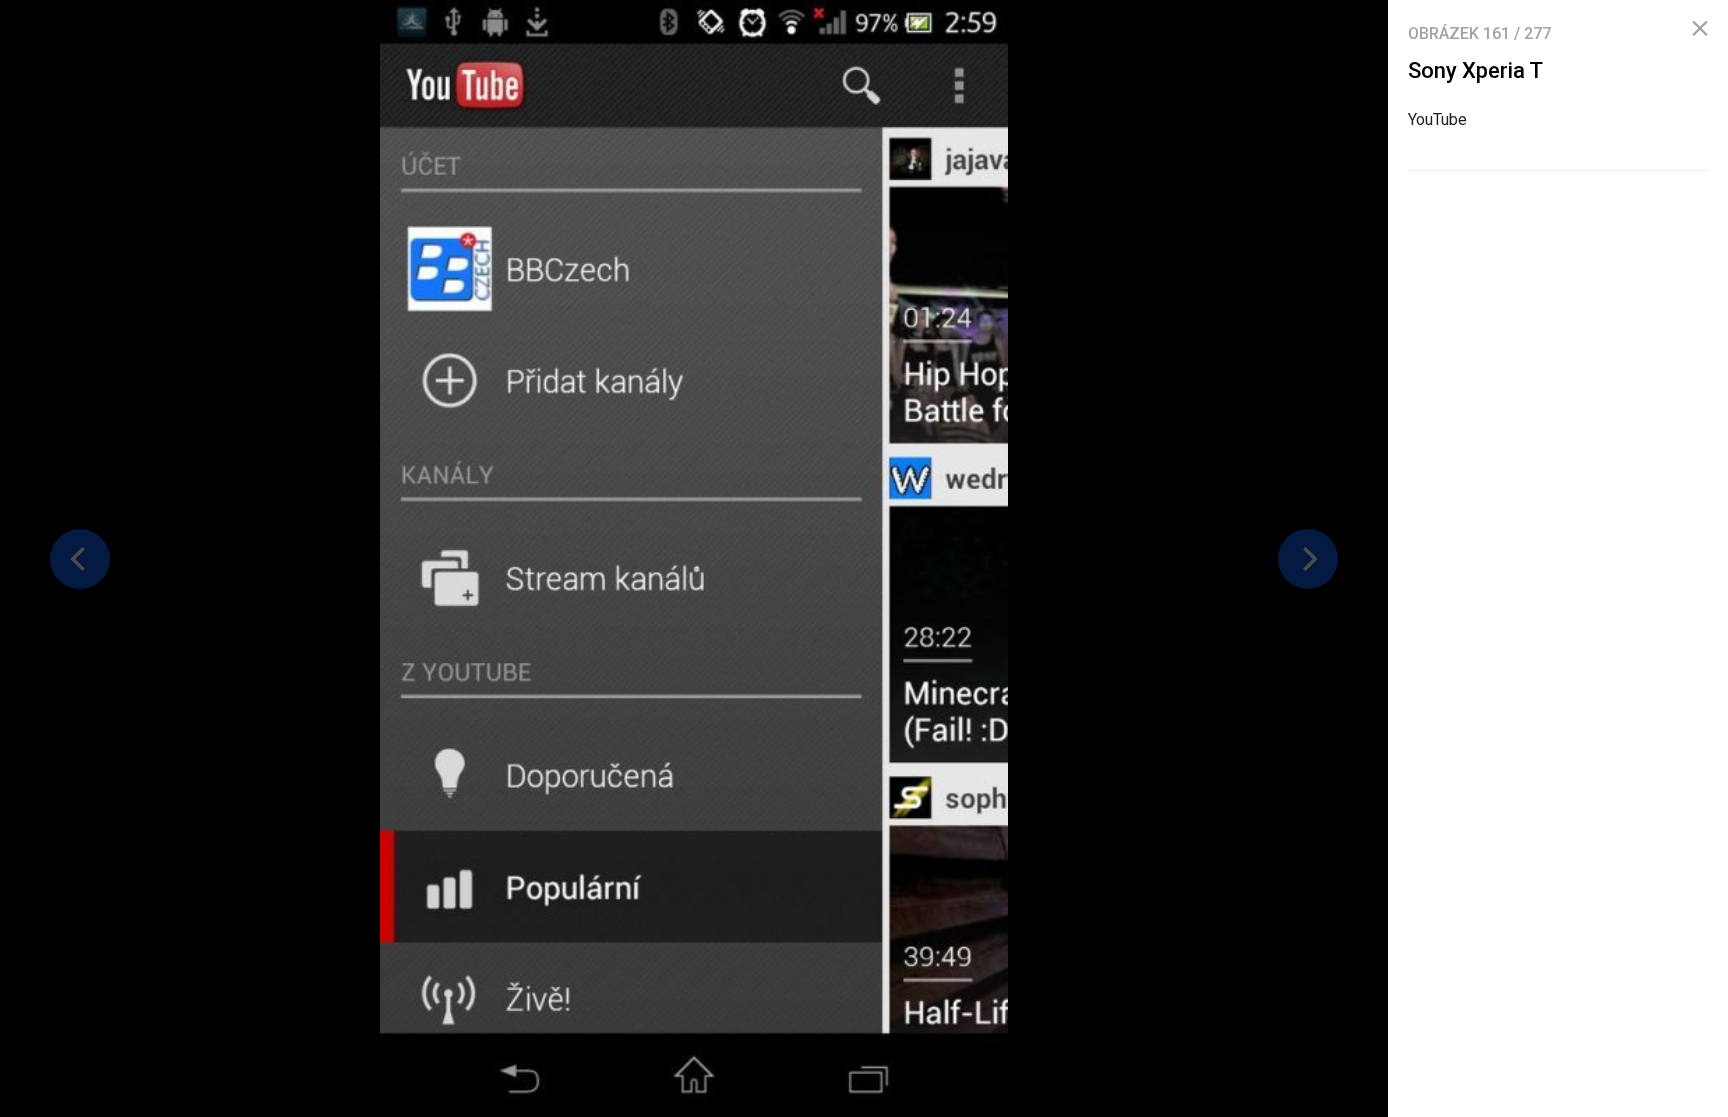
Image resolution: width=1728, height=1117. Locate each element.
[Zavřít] (1700, 29)
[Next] (1308, 559)
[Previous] (80, 559)
